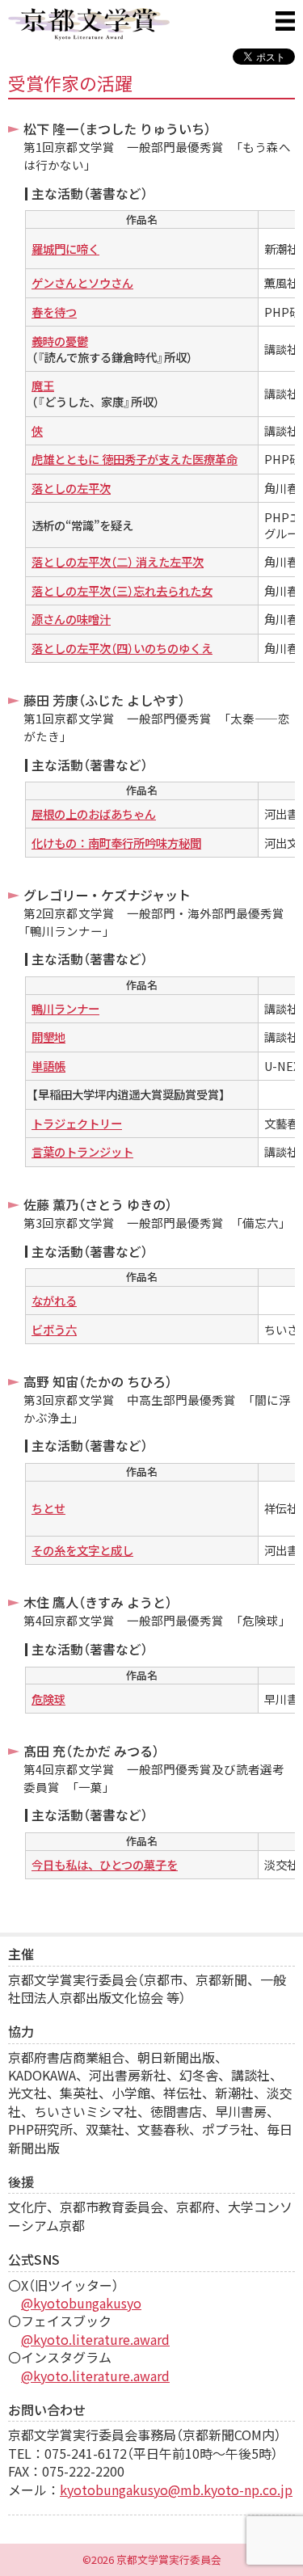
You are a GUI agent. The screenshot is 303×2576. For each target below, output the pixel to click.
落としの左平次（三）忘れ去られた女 (122, 591)
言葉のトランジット (82, 1152)
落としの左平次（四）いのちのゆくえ (122, 648)
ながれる (54, 1301)
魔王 (43, 386)
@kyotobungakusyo (81, 2303)
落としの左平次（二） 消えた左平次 (118, 562)
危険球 (48, 1699)
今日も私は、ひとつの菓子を (105, 1865)
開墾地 (48, 1037)
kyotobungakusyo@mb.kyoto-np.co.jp (176, 2490)
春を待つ (54, 312)
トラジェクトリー (77, 1124)
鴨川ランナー (65, 1009)
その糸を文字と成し (82, 1550)
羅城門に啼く (65, 249)
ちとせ (48, 1508)
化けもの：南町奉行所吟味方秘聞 (116, 843)
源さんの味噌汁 (71, 619)
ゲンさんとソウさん (82, 283)
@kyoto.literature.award (95, 2339)
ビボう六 (54, 1330)
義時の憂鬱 (60, 341)
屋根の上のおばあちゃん (94, 814)
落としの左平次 (71, 488)
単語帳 (48, 1066)
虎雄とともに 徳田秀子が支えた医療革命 (135, 459)
